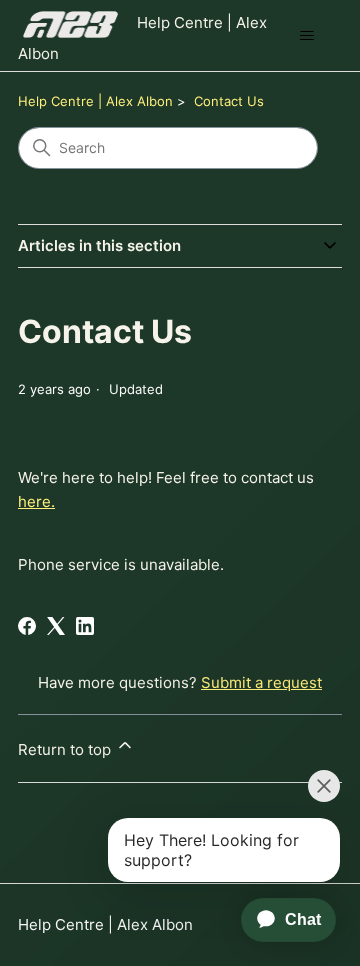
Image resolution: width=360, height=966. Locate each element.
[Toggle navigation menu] (306, 36)
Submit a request (261, 682)
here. (36, 501)
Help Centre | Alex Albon (95, 101)
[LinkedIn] (85, 626)
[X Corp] (56, 626)
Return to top (66, 749)
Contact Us (229, 101)
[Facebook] (27, 626)
